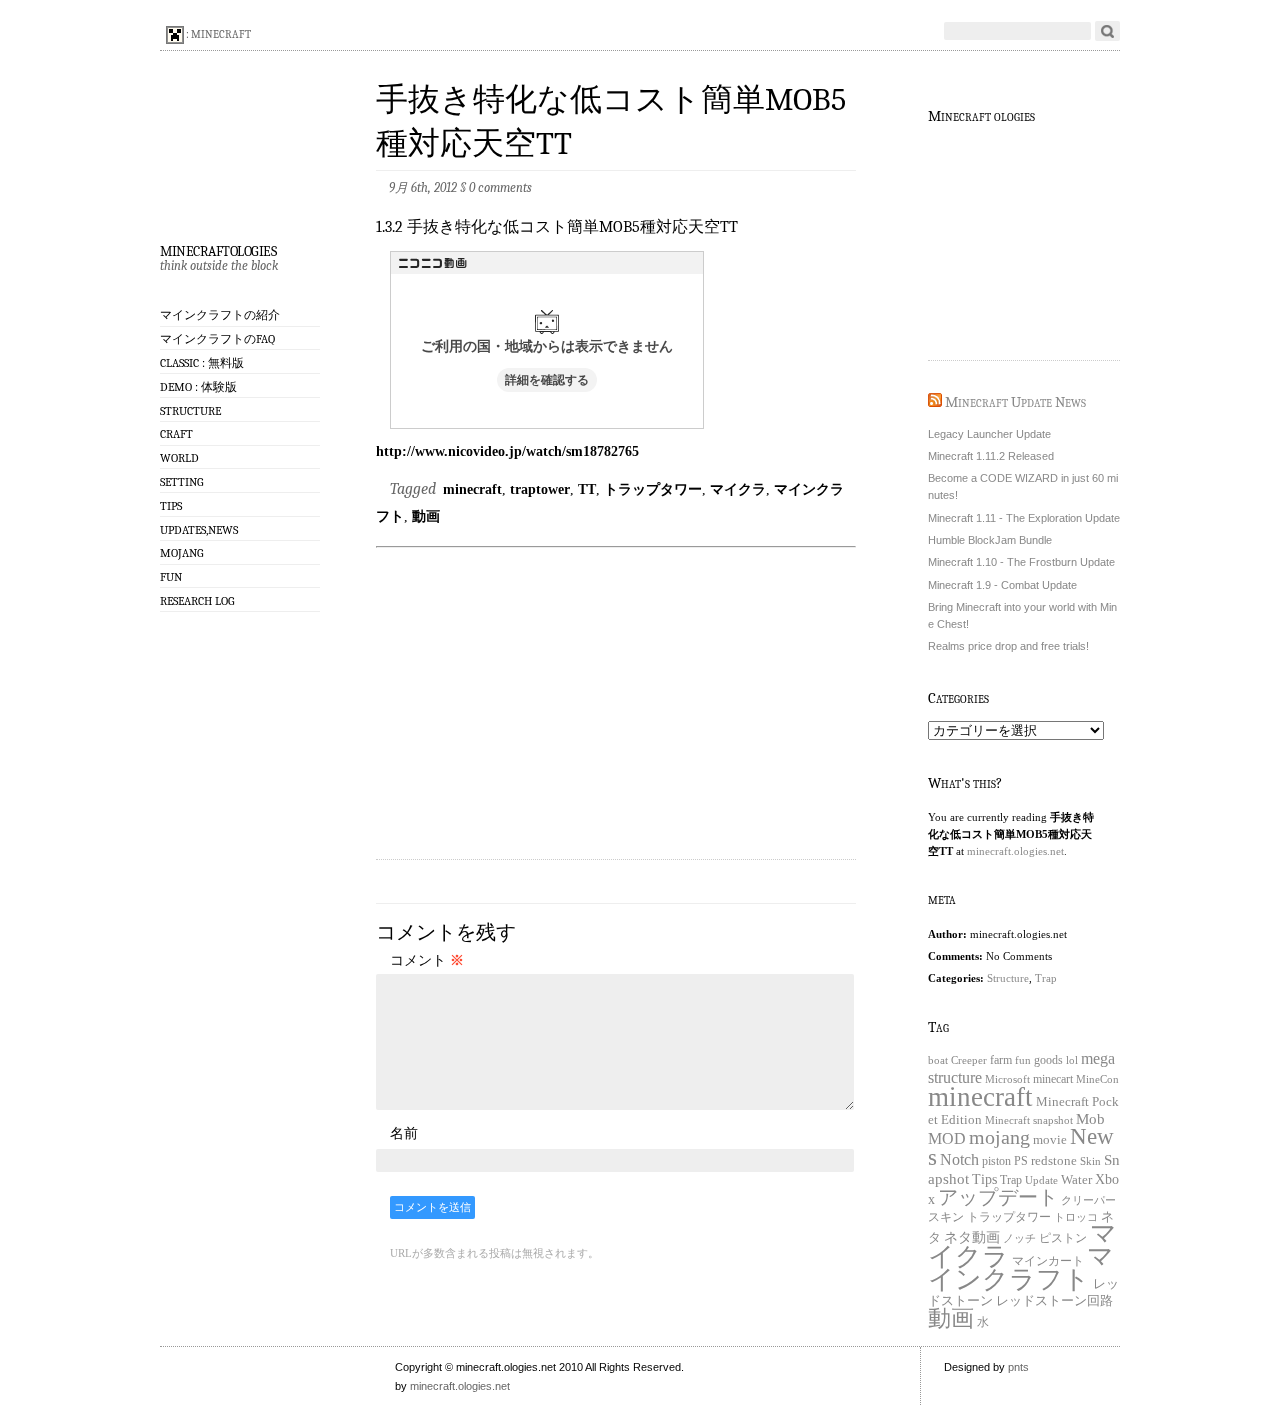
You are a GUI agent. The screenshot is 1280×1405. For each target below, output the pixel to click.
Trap (1046, 978)
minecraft (472, 489)
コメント (427, 960)
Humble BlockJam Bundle (990, 540)
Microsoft (1007, 1079)
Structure (190, 411)
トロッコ (1076, 1217)
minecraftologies (218, 249)
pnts (1018, 1367)
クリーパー (1088, 1200)
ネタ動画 (972, 1237)
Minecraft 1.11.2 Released (991, 456)
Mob (1090, 1119)
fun (1023, 1060)
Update (1041, 1180)
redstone (1054, 1161)
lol (1072, 1060)
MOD (947, 1139)
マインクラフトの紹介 (220, 315)
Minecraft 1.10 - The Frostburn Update (1021, 562)
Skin (1090, 1161)
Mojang (181, 553)
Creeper (969, 1060)
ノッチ (1019, 1238)
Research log (197, 601)
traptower (540, 489)
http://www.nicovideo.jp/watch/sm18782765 (507, 451)
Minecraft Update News (1015, 402)
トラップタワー (653, 489)
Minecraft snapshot (1029, 1120)
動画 (426, 516)
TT (587, 489)
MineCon (1097, 1079)
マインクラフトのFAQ (217, 339)
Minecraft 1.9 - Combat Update (1002, 585)
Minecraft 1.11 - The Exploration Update (1024, 518)
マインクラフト (1021, 1267)
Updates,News (199, 530)
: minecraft (217, 34)
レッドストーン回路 (1054, 1301)
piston (996, 1161)
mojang (999, 1137)
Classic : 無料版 (202, 363)
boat (938, 1060)
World (179, 458)
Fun (171, 577)
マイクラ (738, 489)
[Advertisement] (616, 695)
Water (1076, 1179)
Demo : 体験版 (198, 387)
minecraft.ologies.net (1015, 851)
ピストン (1063, 1238)
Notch (959, 1159)
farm (1001, 1060)
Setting (181, 482)
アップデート (998, 1197)
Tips (171, 506)
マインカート (1048, 1261)
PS (1021, 1161)
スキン (946, 1217)
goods (1048, 1060)
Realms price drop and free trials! (1008, 646)
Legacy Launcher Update (989, 434)
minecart (1053, 1079)
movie (1050, 1139)
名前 (404, 1133)
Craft (176, 434)
